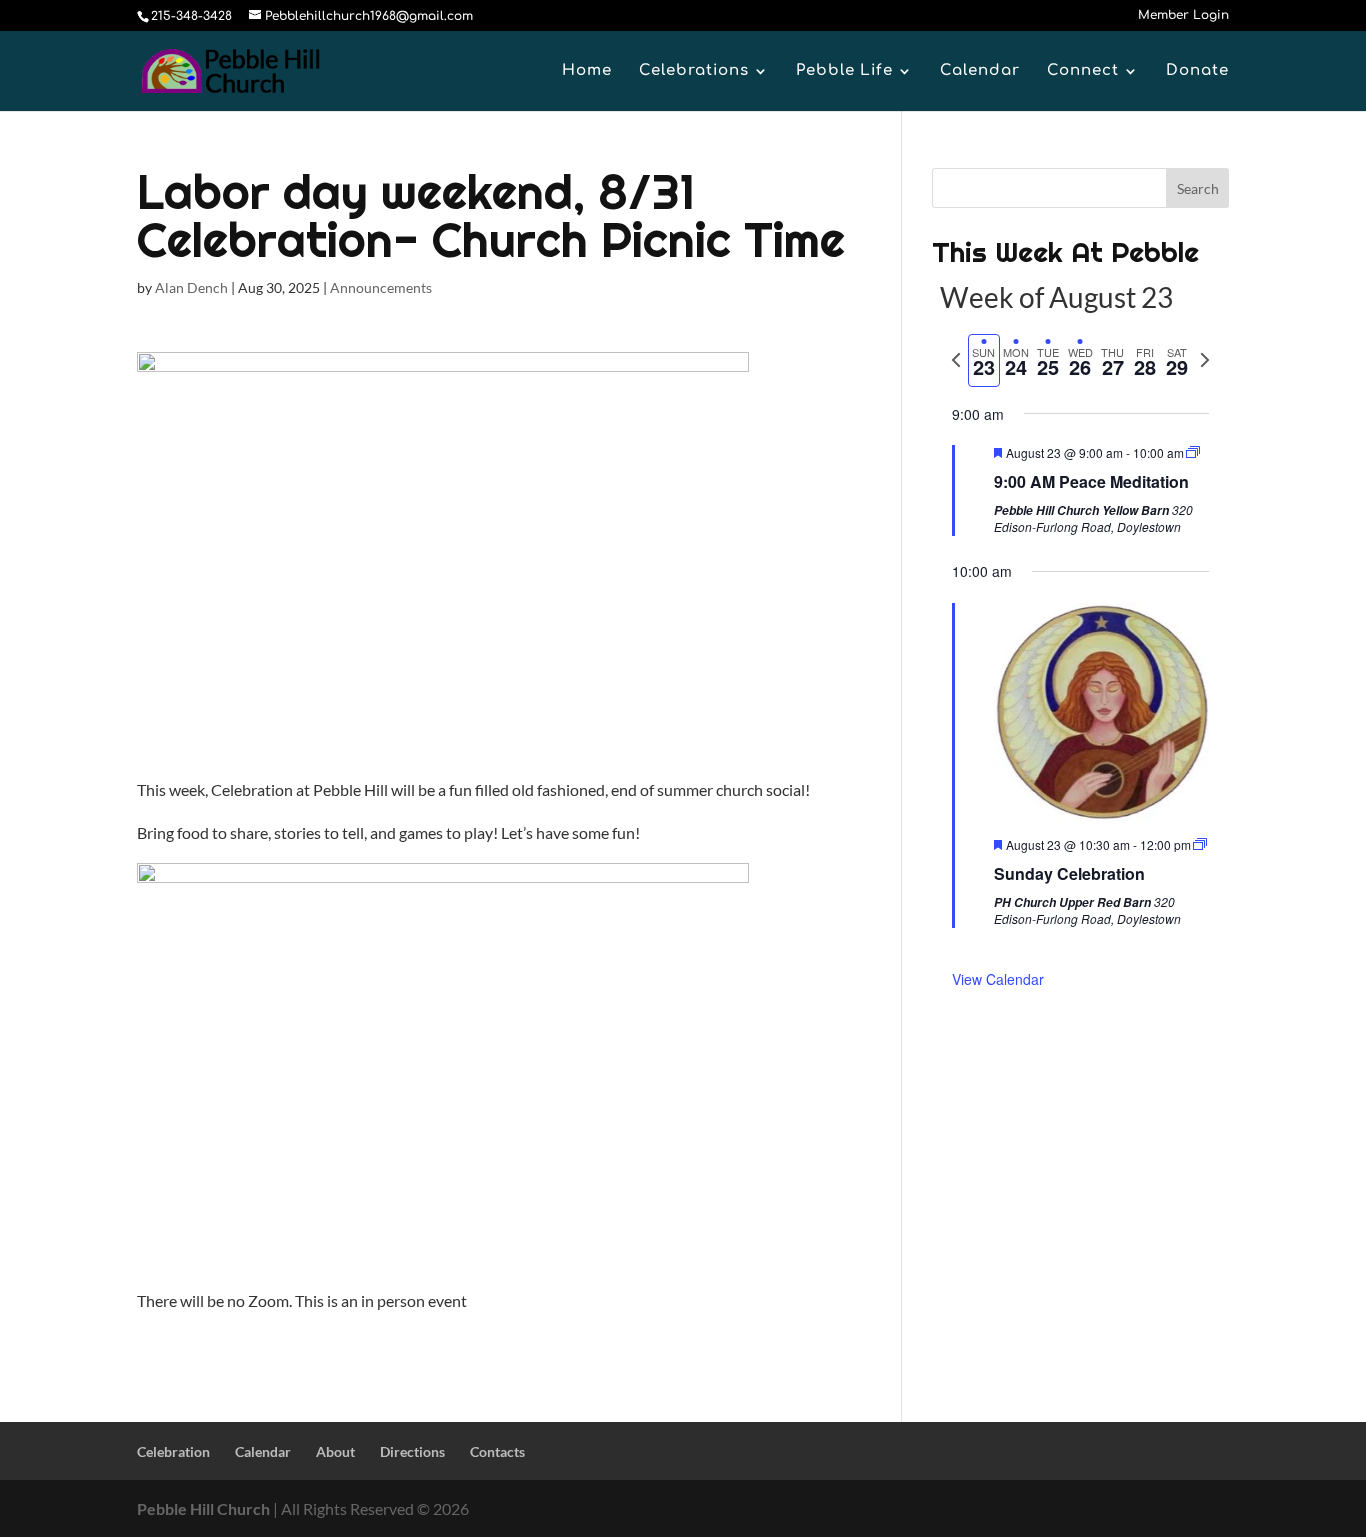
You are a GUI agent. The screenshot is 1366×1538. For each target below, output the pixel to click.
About (335, 1451)
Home (587, 71)
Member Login (1183, 15)
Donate (1197, 71)
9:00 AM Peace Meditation (1091, 481)
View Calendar (998, 979)
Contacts (497, 1451)
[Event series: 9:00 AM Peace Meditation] (1193, 452)
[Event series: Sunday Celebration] (1200, 844)
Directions (412, 1451)
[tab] (984, 360)
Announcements (381, 287)
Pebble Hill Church (203, 1508)
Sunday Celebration (1069, 873)
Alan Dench (191, 287)
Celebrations (694, 71)
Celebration (173, 1451)
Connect (1083, 71)
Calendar (980, 71)
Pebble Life (844, 71)
